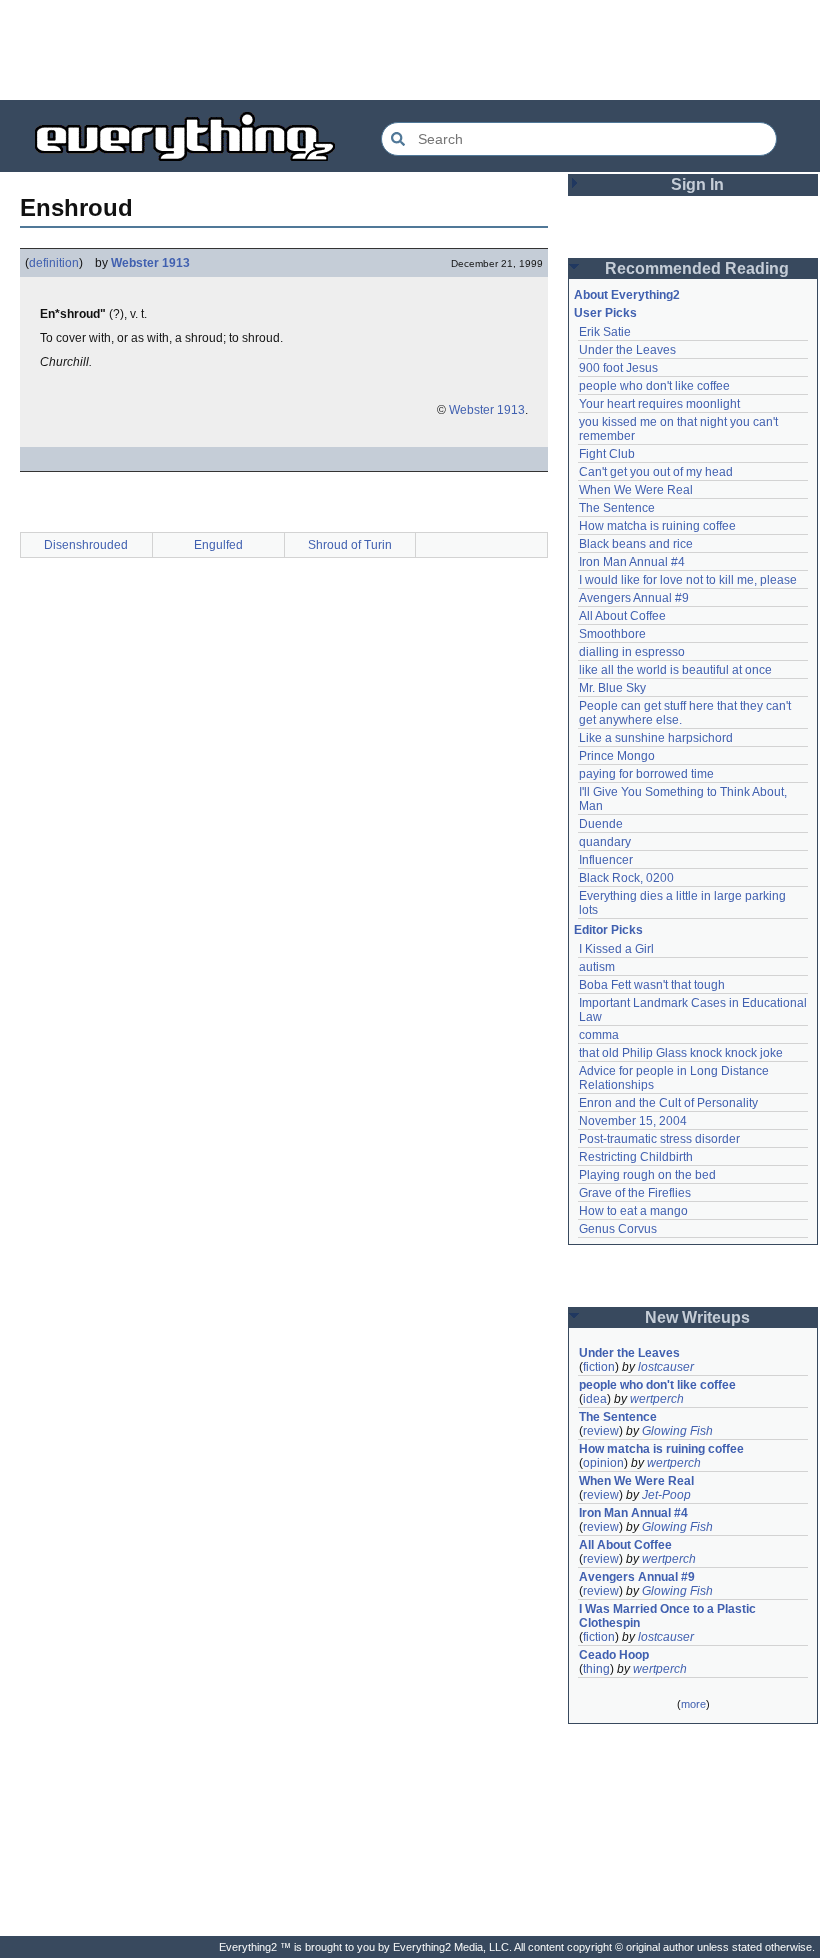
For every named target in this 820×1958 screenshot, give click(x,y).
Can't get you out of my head (656, 472)
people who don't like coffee (654, 386)
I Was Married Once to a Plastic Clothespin (669, 1616)
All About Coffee (622, 616)
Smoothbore (612, 634)
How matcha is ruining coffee (657, 526)
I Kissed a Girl (616, 949)
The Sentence (617, 508)
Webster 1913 (150, 263)
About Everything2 (627, 295)
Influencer (606, 860)
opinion (603, 1463)
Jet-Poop (666, 1495)
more (693, 1704)
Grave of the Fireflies (635, 1193)
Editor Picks (608, 930)
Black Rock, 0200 (626, 878)
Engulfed (218, 545)
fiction (599, 1367)
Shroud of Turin (350, 545)
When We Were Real (636, 490)
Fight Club (607, 454)
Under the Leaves (627, 350)
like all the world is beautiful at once (675, 670)
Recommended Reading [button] (697, 268)
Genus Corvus (618, 1229)
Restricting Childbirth (636, 1157)
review (601, 1431)
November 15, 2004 (633, 1121)
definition (54, 263)
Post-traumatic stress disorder (659, 1139)
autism (597, 967)
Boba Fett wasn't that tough (652, 985)
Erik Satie (605, 332)
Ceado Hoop (614, 1655)
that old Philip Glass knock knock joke (681, 1053)
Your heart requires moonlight (659, 404)
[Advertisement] (410, 50)
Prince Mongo (617, 756)
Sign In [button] (697, 184)
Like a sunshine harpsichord (656, 738)
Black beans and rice (636, 544)
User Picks (605, 313)
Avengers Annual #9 (634, 598)
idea (595, 1399)
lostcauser (666, 1367)
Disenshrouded (86, 545)
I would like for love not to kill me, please (688, 580)
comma (599, 1035)
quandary (605, 842)
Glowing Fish (677, 1431)
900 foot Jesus (618, 368)
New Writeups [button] (697, 1317)
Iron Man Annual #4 (632, 562)
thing (596, 1669)
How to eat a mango (633, 1211)
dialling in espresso (632, 652)
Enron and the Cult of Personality (668, 1103)
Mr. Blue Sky (612, 688)
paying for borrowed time (646, 774)
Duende (601, 824)
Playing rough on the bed (647, 1175)
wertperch (657, 1399)
